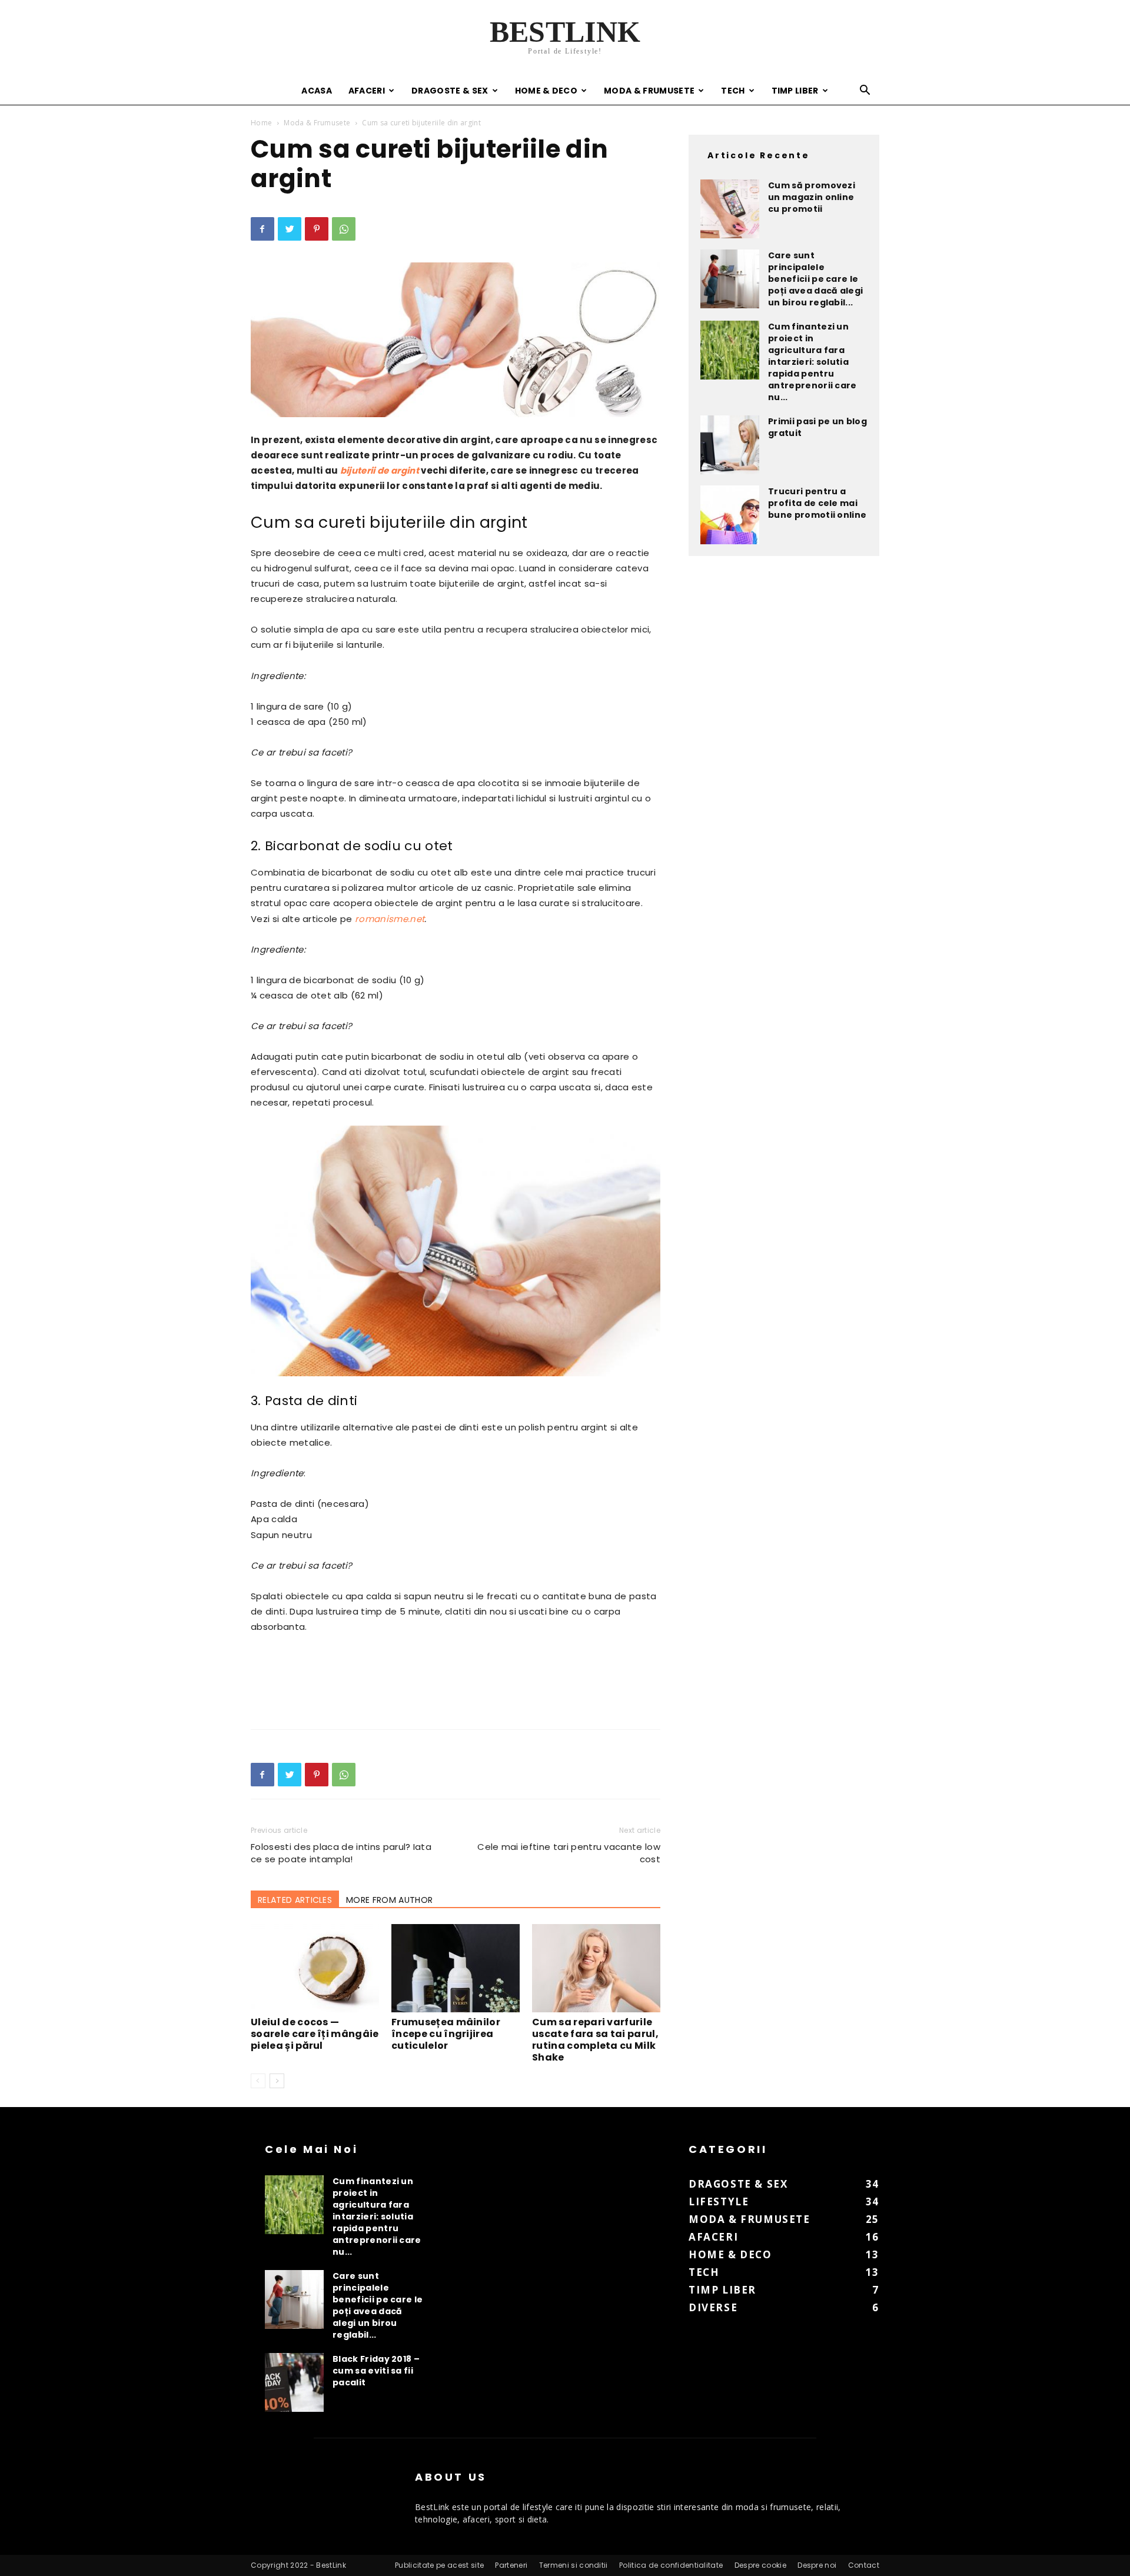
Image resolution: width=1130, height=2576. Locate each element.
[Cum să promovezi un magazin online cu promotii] (730, 209)
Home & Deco (546, 91)
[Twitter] (290, 229)
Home (261, 123)
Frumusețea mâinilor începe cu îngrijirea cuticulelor (446, 2034)
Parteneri (511, 2565)
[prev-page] (258, 2081)
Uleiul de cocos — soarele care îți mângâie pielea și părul (315, 2034)
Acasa (317, 91)
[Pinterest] (317, 229)
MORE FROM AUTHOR (389, 1900)
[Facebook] (262, 229)
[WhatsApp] (344, 229)
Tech (733, 91)
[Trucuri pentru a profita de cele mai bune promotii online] (730, 515)
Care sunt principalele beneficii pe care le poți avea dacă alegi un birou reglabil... (815, 279)
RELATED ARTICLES (295, 1900)
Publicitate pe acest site (439, 2565)
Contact (864, 2565)
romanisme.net (390, 919)
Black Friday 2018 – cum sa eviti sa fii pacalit (376, 2371)
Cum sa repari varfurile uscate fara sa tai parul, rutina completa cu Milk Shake (595, 2040)
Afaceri (367, 91)
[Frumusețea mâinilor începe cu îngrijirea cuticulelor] (456, 1968)
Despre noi (817, 2565)
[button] (865, 91)
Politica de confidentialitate (671, 2565)
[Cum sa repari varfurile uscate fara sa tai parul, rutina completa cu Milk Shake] (596, 1968)
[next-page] (277, 2081)
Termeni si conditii (574, 2565)
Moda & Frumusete (649, 91)
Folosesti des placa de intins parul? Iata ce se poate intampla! (341, 1853)
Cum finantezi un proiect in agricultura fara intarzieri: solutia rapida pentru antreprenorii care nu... (812, 362)
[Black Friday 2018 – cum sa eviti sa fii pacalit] (294, 2382)
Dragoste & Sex (450, 91)
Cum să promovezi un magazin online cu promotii (812, 197)
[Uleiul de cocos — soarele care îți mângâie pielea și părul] (315, 1968)
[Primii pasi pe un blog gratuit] (730, 445)
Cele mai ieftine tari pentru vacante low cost (569, 1853)
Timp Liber (795, 91)
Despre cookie (760, 2565)
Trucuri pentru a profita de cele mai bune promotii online (817, 503)
